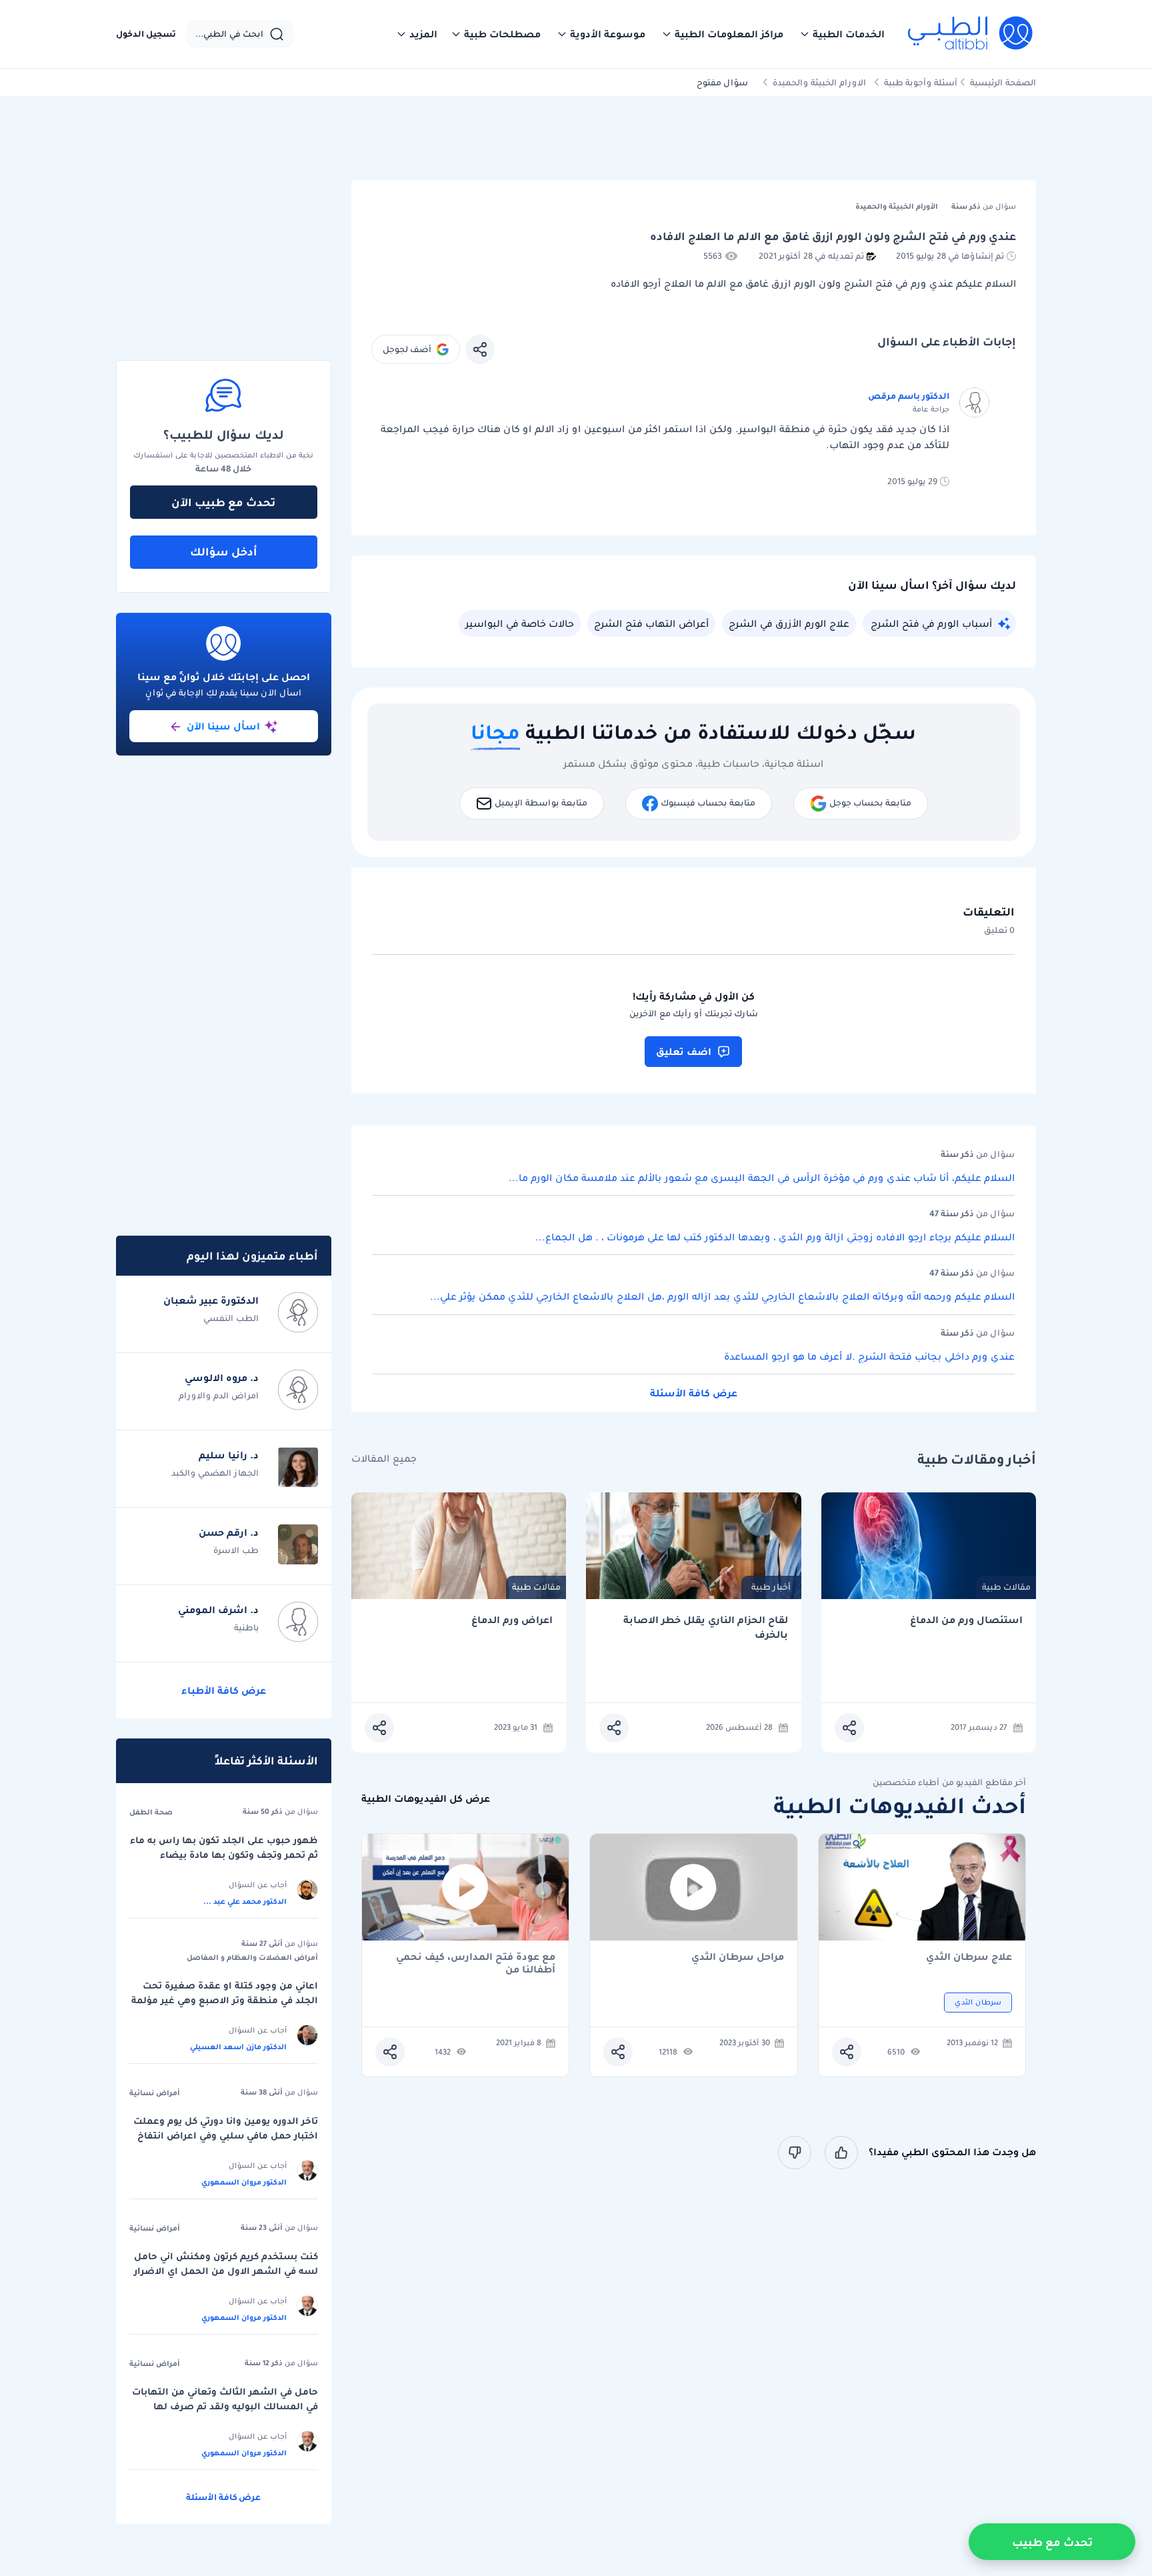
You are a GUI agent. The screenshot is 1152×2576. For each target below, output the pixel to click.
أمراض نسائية (155, 2093)
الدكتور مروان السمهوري (244, 2182)
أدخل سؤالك (224, 551)
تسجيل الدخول (146, 34)
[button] (842, 34)
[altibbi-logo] (971, 34)
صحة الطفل (151, 1812)
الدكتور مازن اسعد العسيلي (238, 2047)
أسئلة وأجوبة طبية (921, 82)
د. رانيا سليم (229, 1455)
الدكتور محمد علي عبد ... (245, 1901)
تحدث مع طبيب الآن (223, 502)
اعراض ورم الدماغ (512, 1620)
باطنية (246, 1627)
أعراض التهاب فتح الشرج (651, 623)
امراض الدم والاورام (219, 1395)
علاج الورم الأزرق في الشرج (789, 623)
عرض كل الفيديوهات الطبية (426, 1799)
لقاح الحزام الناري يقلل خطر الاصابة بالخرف (706, 1627)
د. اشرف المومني (218, 1610)
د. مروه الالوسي (222, 1378)
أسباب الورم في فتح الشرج (931, 623)
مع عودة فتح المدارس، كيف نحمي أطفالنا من (476, 1963)
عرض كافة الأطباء (224, 1690)
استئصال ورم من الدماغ (966, 1620)
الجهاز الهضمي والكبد (215, 1473)
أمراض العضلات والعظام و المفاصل (252, 1957)
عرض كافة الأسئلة (694, 1393)
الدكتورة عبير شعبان (211, 1300)
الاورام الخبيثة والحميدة (819, 82)
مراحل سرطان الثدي (738, 1958)
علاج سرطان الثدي (969, 1958)
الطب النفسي (231, 1318)
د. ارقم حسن (229, 1532)
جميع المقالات (384, 1459)
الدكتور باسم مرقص (909, 396)
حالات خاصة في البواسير (520, 623)
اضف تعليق (684, 1052)
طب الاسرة (236, 1550)
